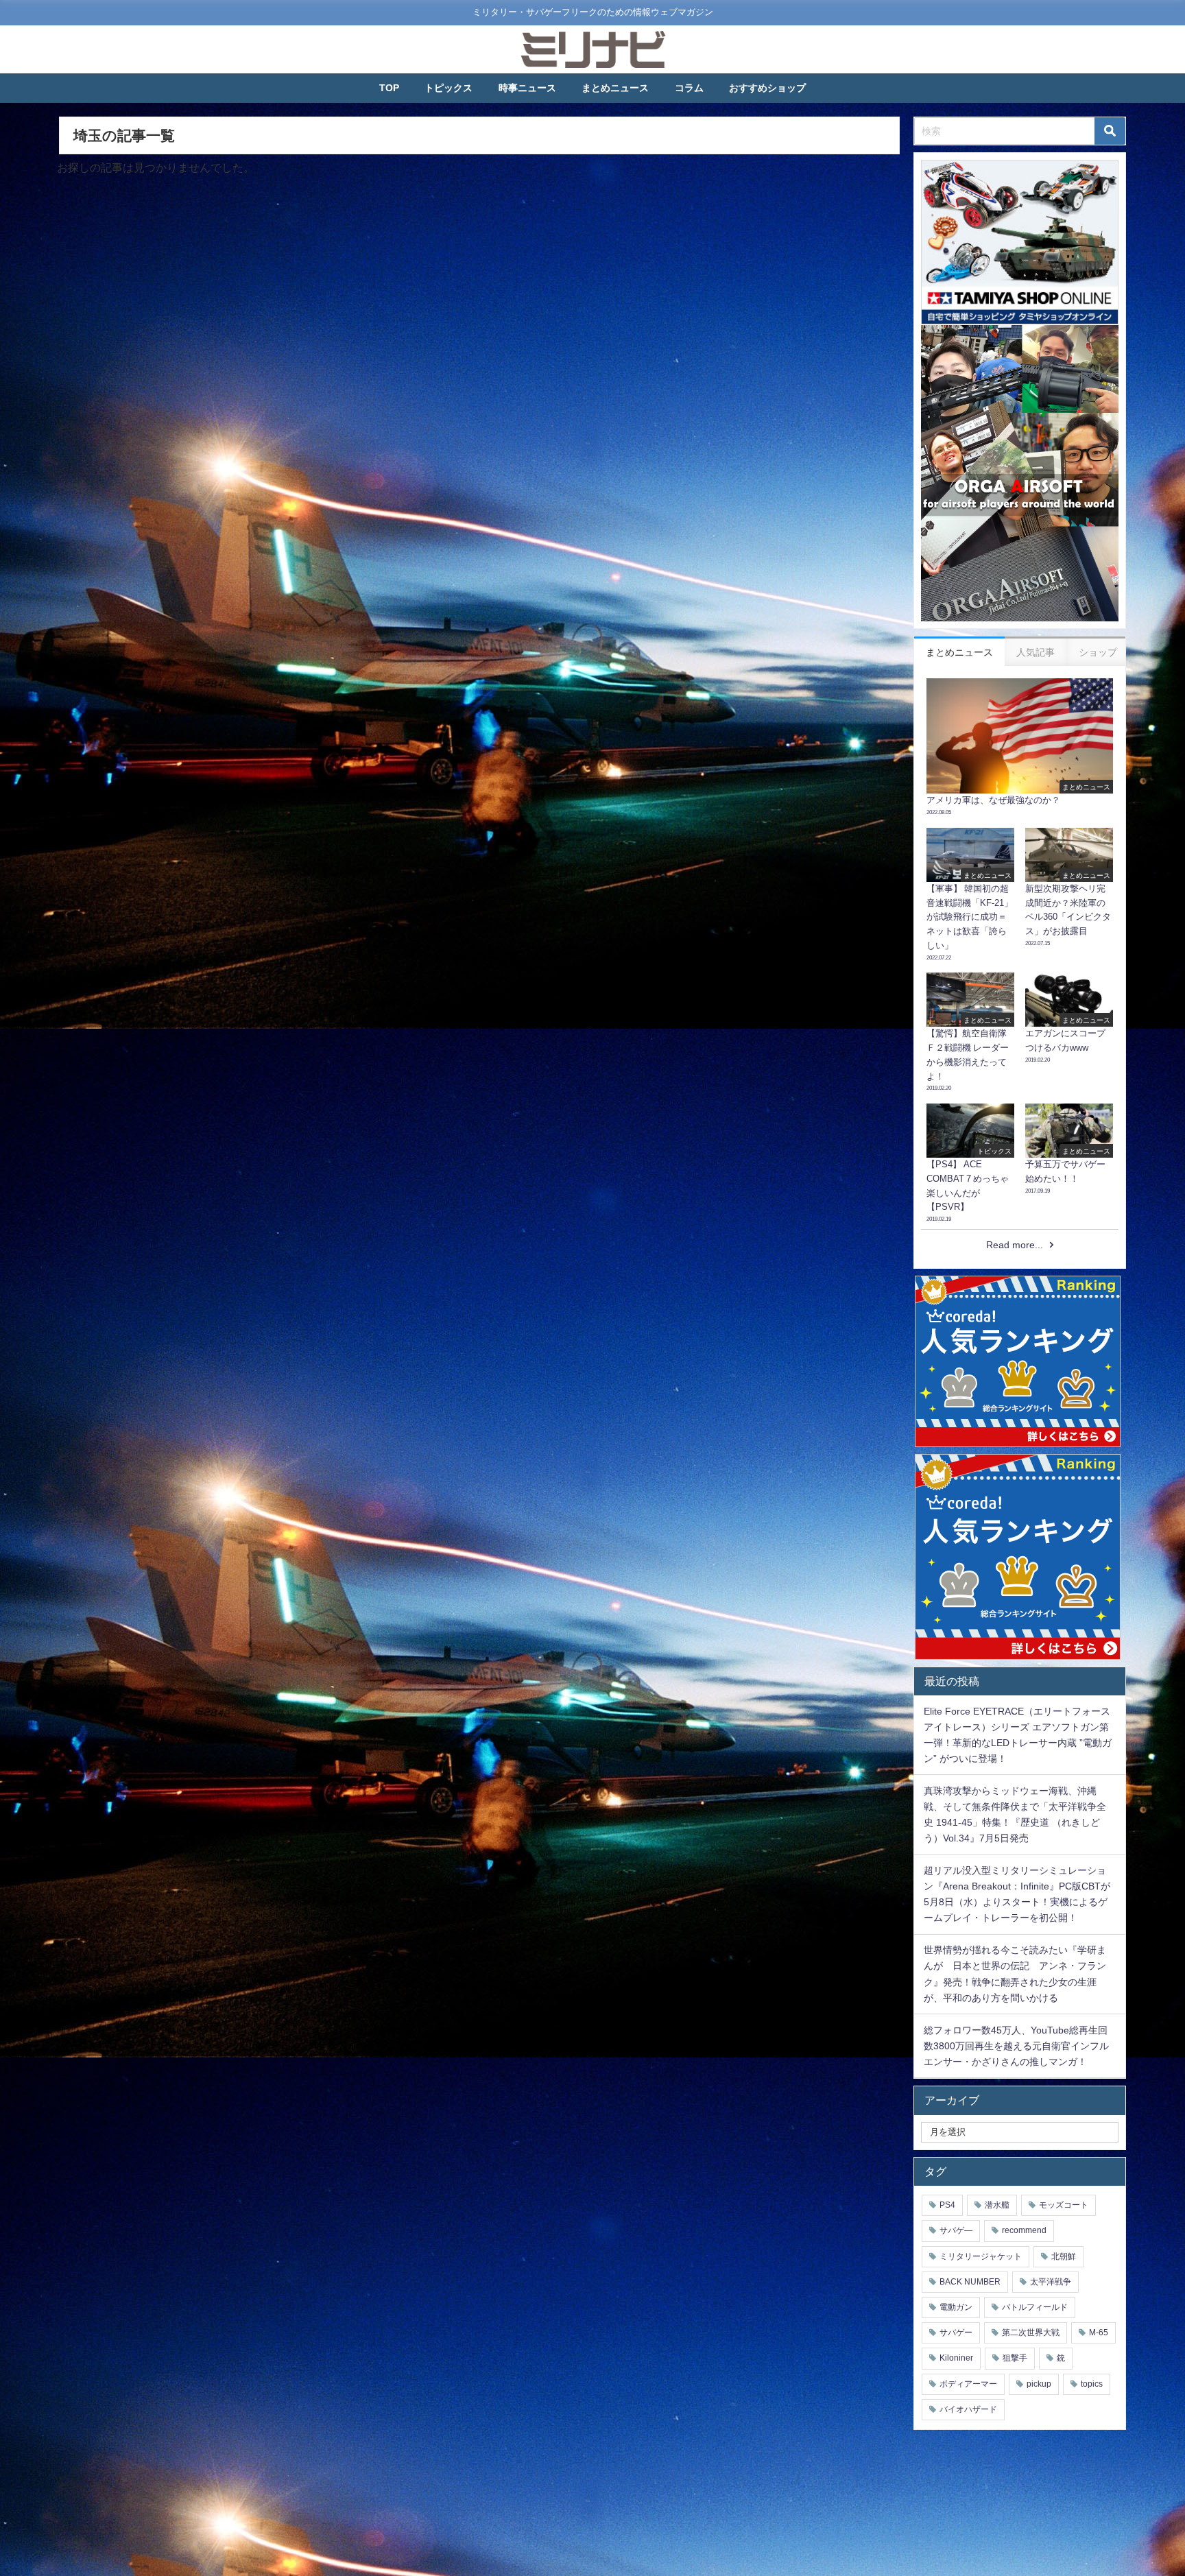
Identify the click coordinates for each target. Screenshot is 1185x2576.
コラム (689, 88)
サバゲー (956, 2333)
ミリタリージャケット (981, 2256)
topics (1092, 2384)
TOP (389, 88)
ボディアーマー (968, 2384)
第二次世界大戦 (1031, 2333)
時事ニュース (527, 88)
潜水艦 (997, 2205)
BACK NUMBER (970, 2282)
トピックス (448, 88)
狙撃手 (1015, 2358)
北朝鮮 (1064, 2256)
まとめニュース (615, 88)
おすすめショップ (767, 88)
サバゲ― (956, 2230)
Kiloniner (956, 2358)
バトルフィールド (1035, 2307)
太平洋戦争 (1051, 2282)
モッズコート (1064, 2205)
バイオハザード (968, 2409)
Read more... (1015, 1245)
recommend (1024, 2230)
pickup (1039, 2384)
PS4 (947, 2205)
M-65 (1099, 2333)
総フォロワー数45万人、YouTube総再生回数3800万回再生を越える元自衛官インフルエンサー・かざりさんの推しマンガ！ (1016, 2046)
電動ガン (956, 2307)
